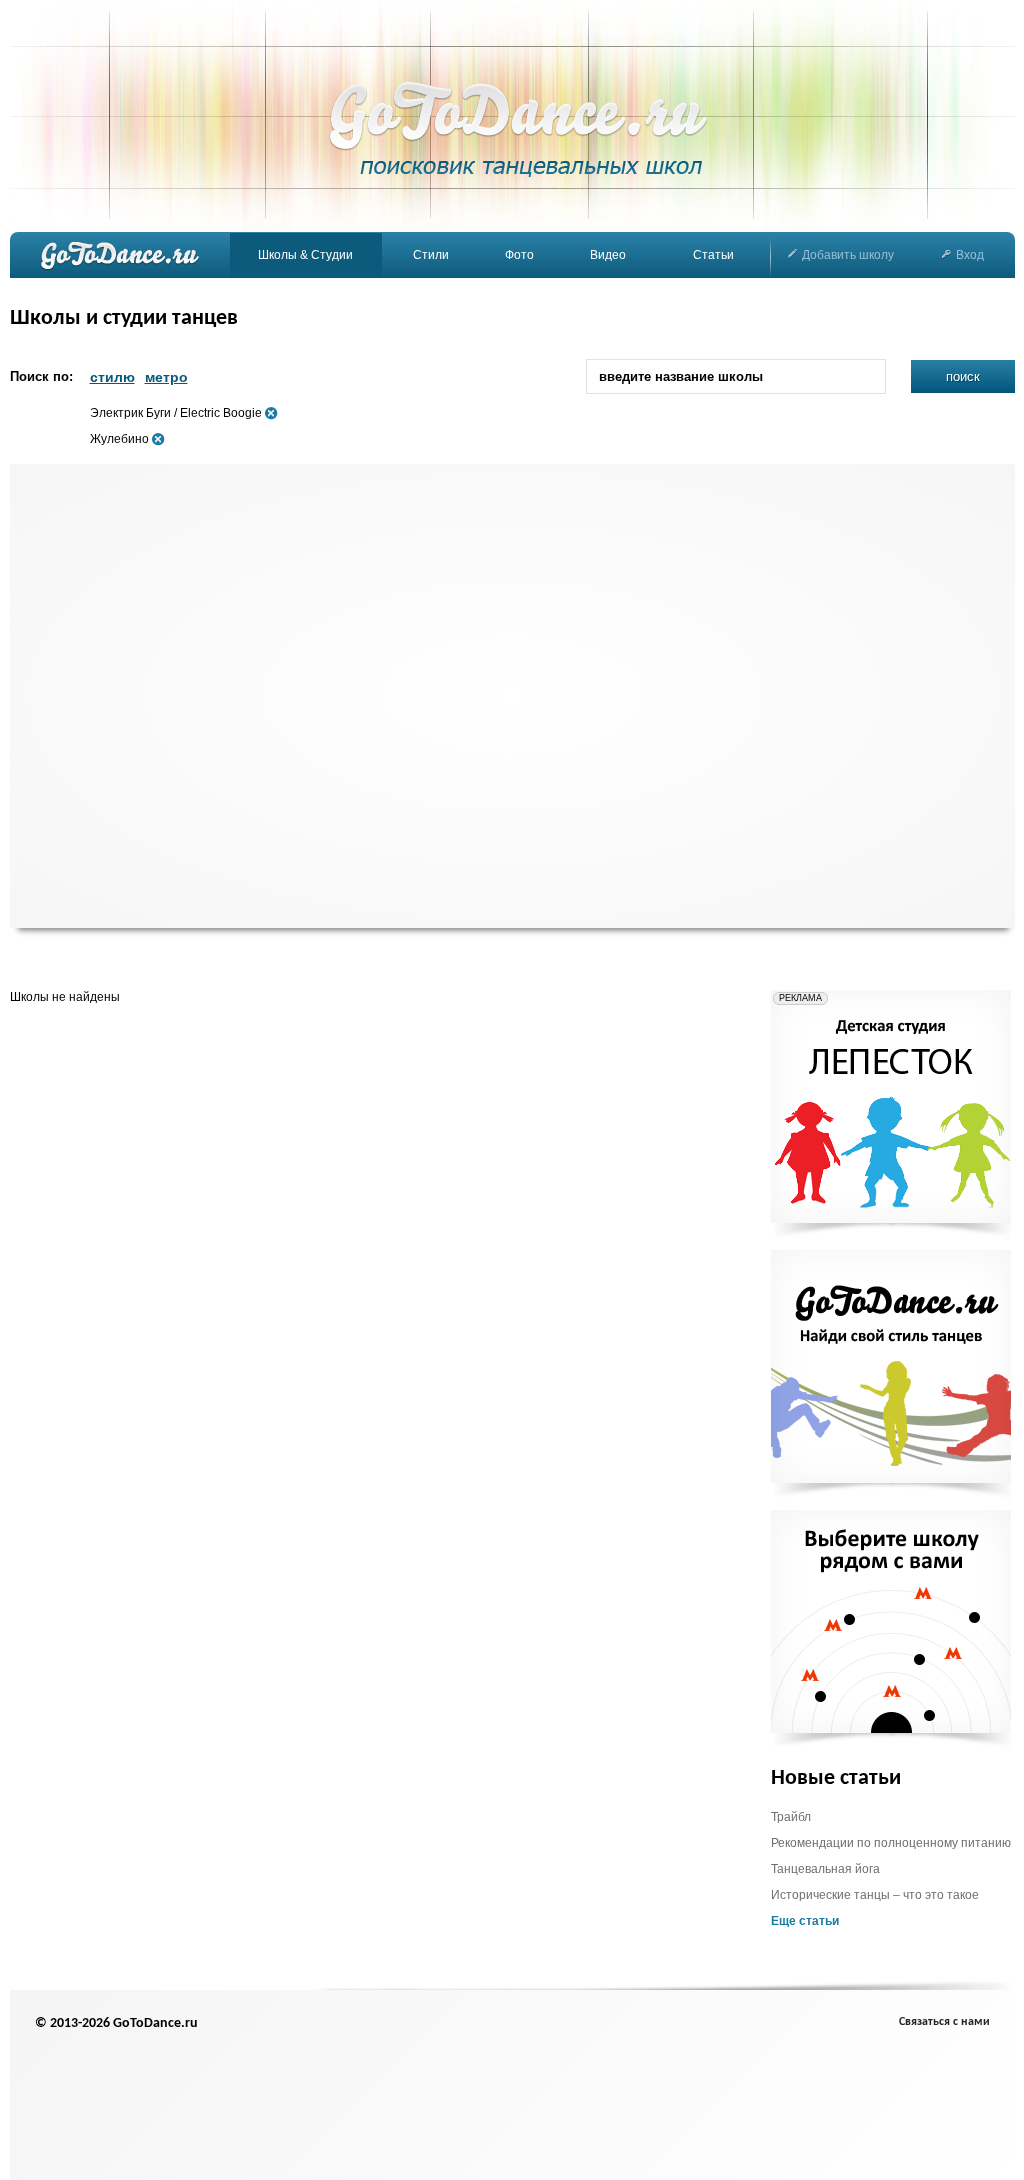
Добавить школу (848, 255)
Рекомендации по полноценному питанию (891, 1843)
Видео (608, 255)
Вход (970, 255)
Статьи (713, 255)
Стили (431, 255)
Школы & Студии (305, 255)
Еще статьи (805, 1921)
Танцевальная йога (825, 1869)
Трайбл (791, 1817)
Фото (519, 255)
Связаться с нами (944, 2022)
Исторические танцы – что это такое (875, 1895)
